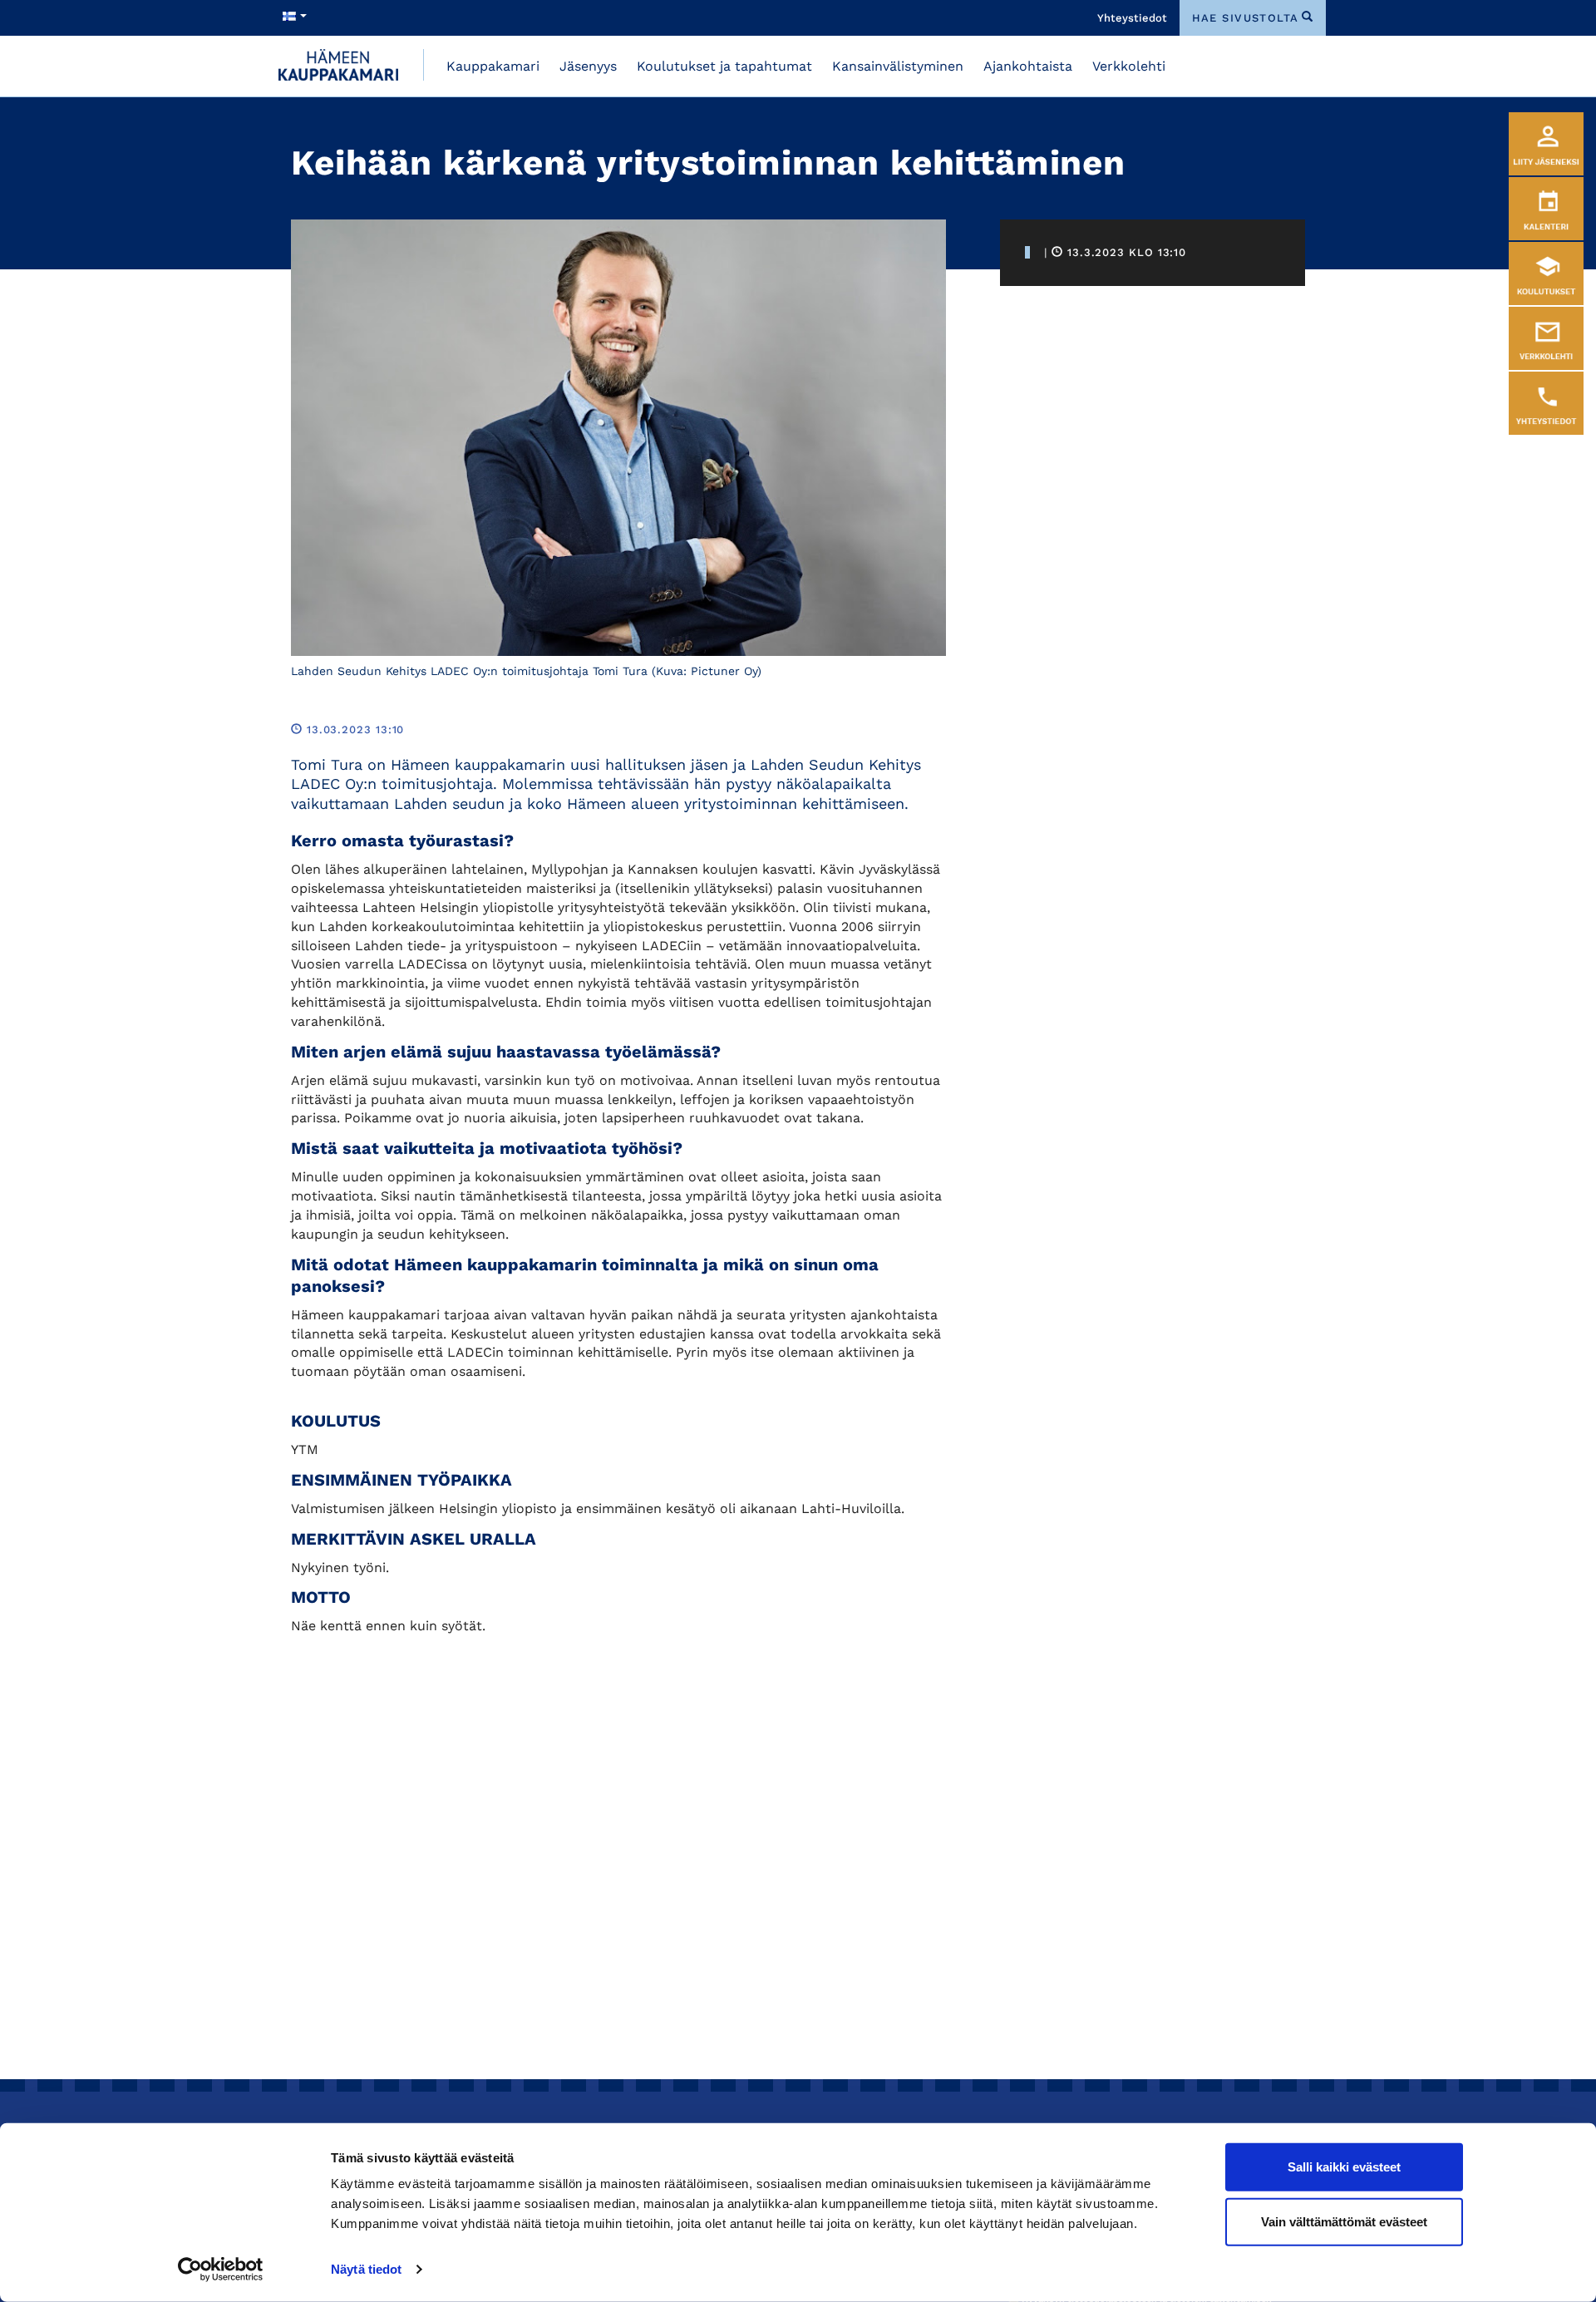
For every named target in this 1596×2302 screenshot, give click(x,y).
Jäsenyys (588, 66)
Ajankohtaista (1028, 66)
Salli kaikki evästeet (1344, 2167)
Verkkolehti (1129, 66)
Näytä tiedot (366, 2269)
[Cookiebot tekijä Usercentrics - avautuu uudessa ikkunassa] (221, 2270)
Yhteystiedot (1132, 18)
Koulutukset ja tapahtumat (724, 66)
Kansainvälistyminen (898, 66)
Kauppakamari (493, 66)
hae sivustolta (1246, 18)
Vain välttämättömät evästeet (1344, 2221)
